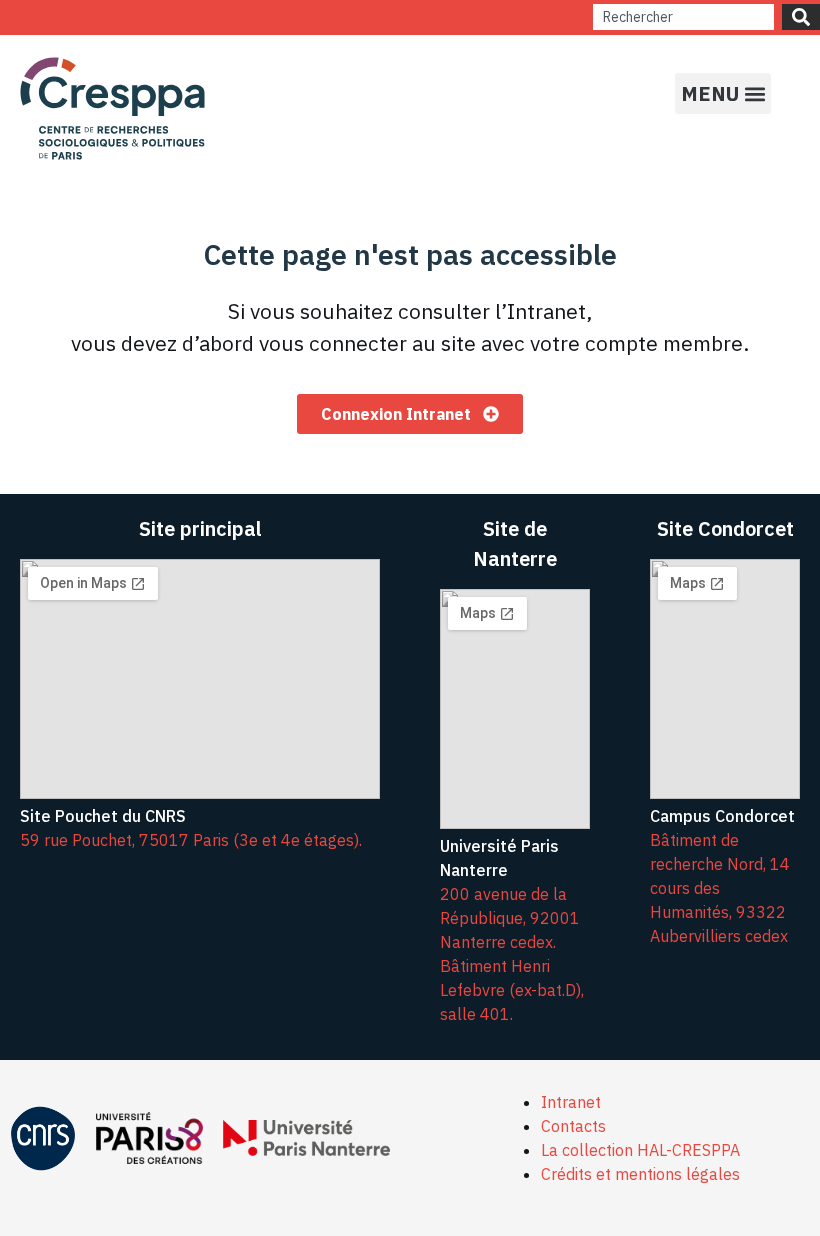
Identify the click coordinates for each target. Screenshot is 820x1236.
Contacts (573, 1126)
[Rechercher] (801, 17)
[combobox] (683, 17)
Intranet (571, 1102)
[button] (723, 93)
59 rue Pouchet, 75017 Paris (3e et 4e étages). (191, 840)
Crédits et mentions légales (640, 1174)
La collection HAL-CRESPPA (640, 1150)
